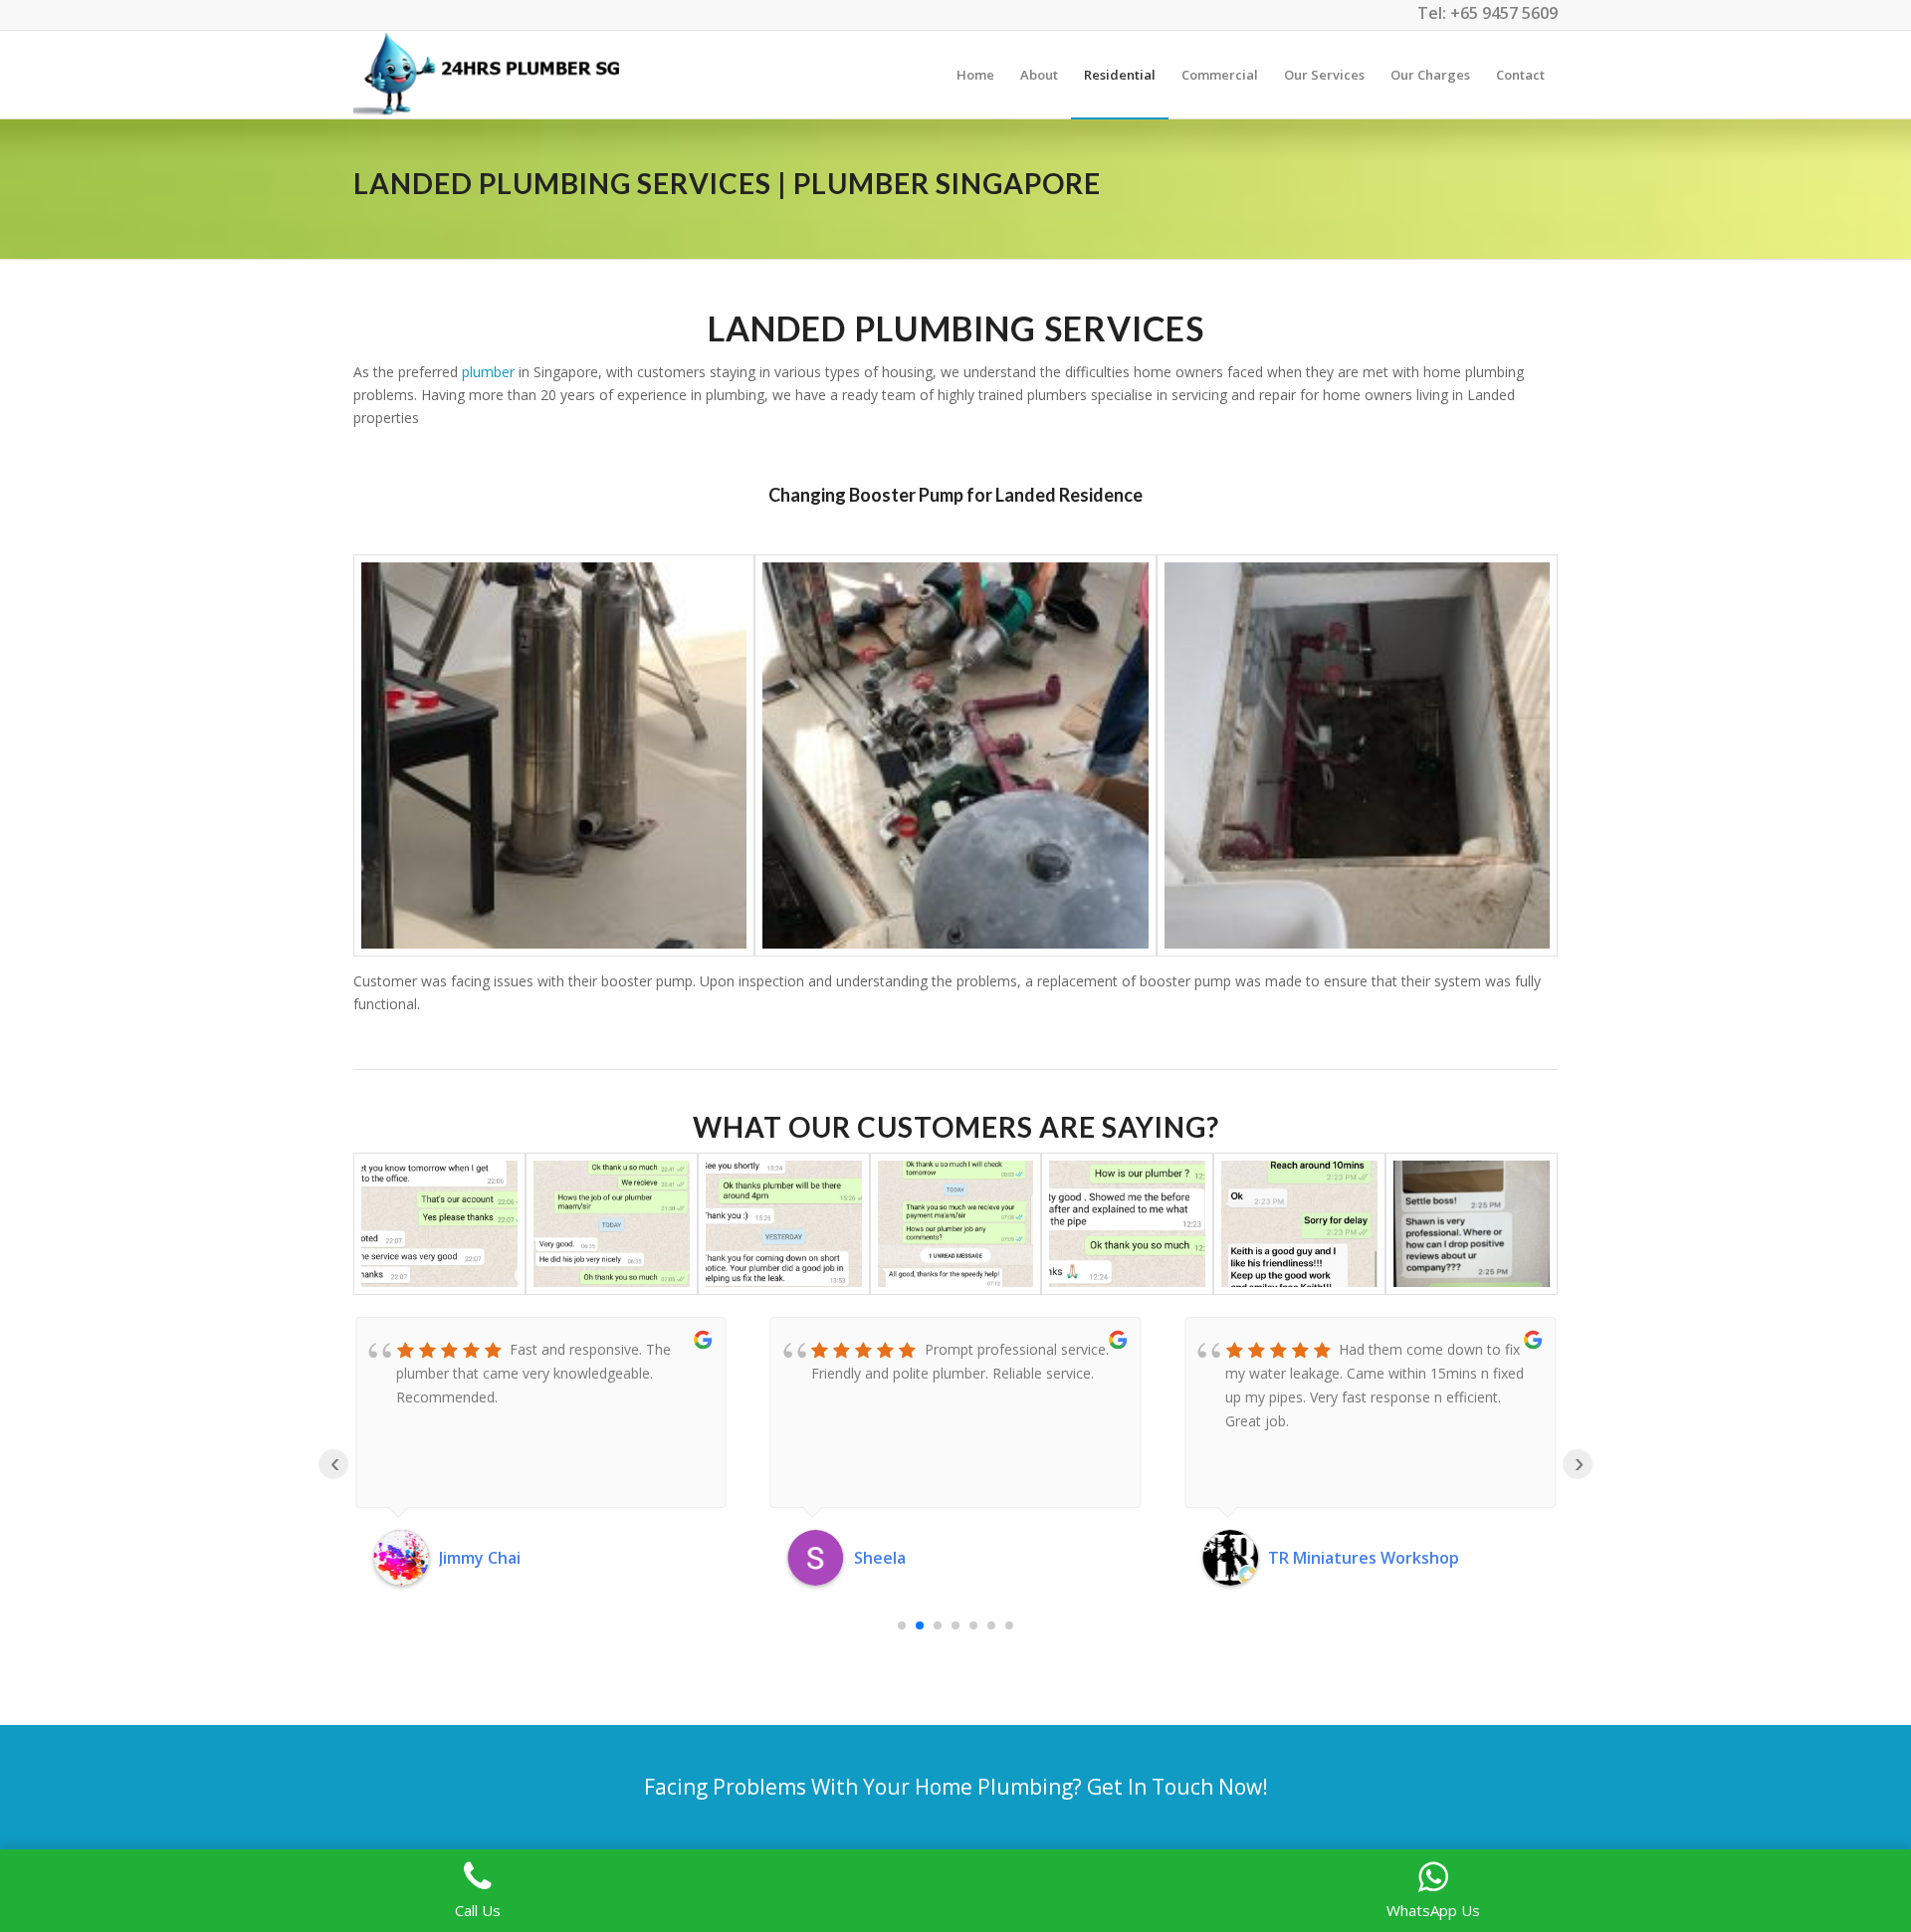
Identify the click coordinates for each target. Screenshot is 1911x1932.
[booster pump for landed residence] (554, 755)
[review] (1299, 1224)
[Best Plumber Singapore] (492, 75)
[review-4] (439, 1224)
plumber (488, 372)
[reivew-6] (1127, 1224)
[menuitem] (975, 75)
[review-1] (956, 1224)
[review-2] (784, 1224)
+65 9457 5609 (1504, 13)
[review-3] (612, 1224)
